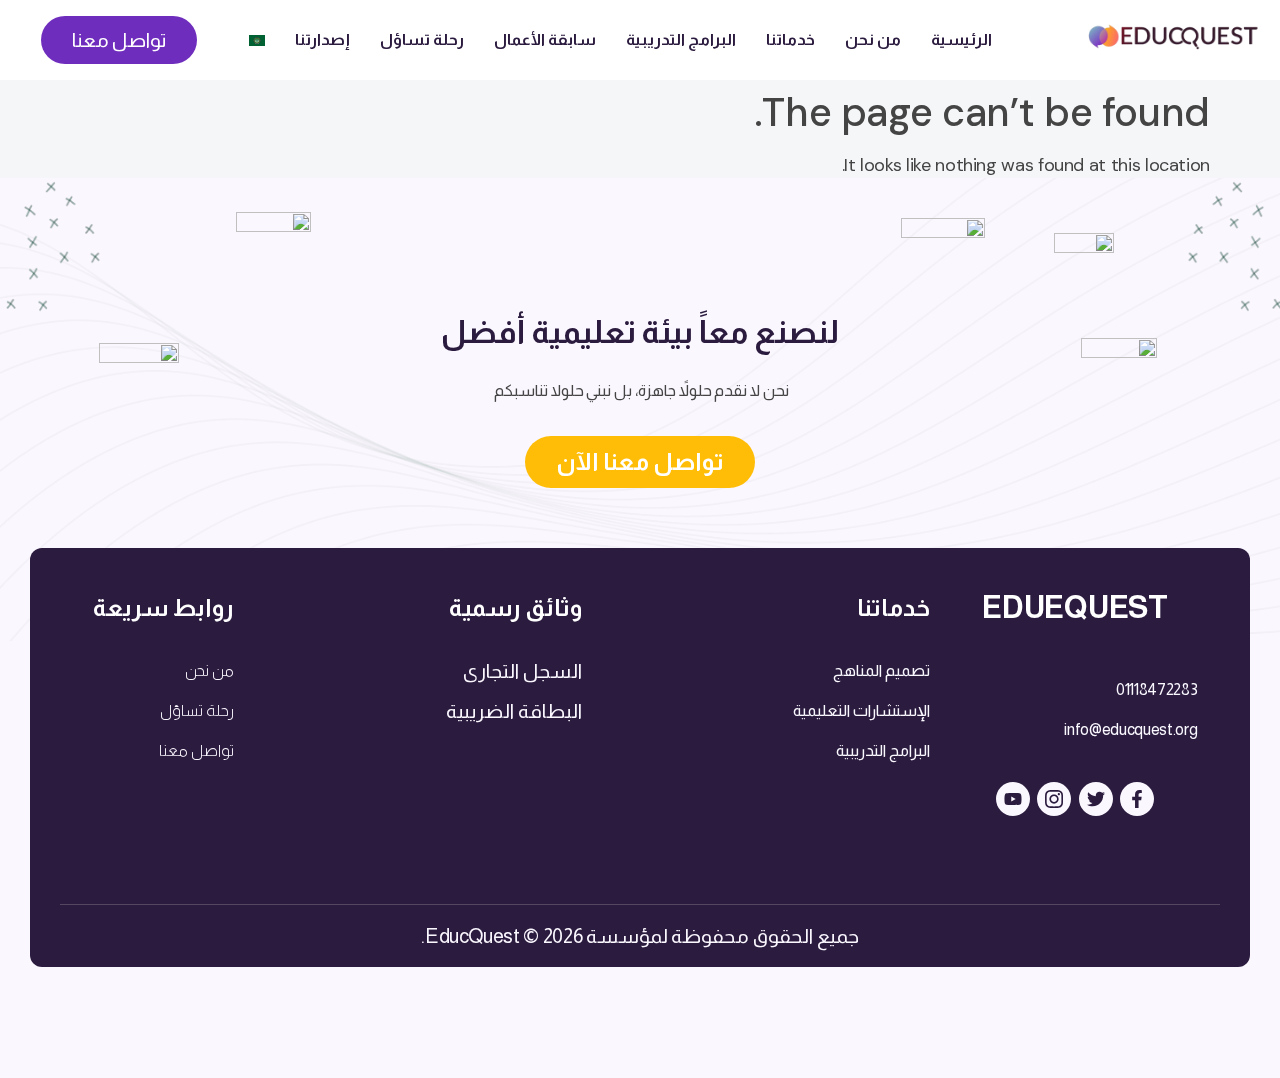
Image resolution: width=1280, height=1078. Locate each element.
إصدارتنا (322, 39)
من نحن (873, 39)
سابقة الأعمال (545, 39)
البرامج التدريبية (681, 39)
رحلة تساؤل (422, 39)
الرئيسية (961, 39)
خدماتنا (790, 39)
